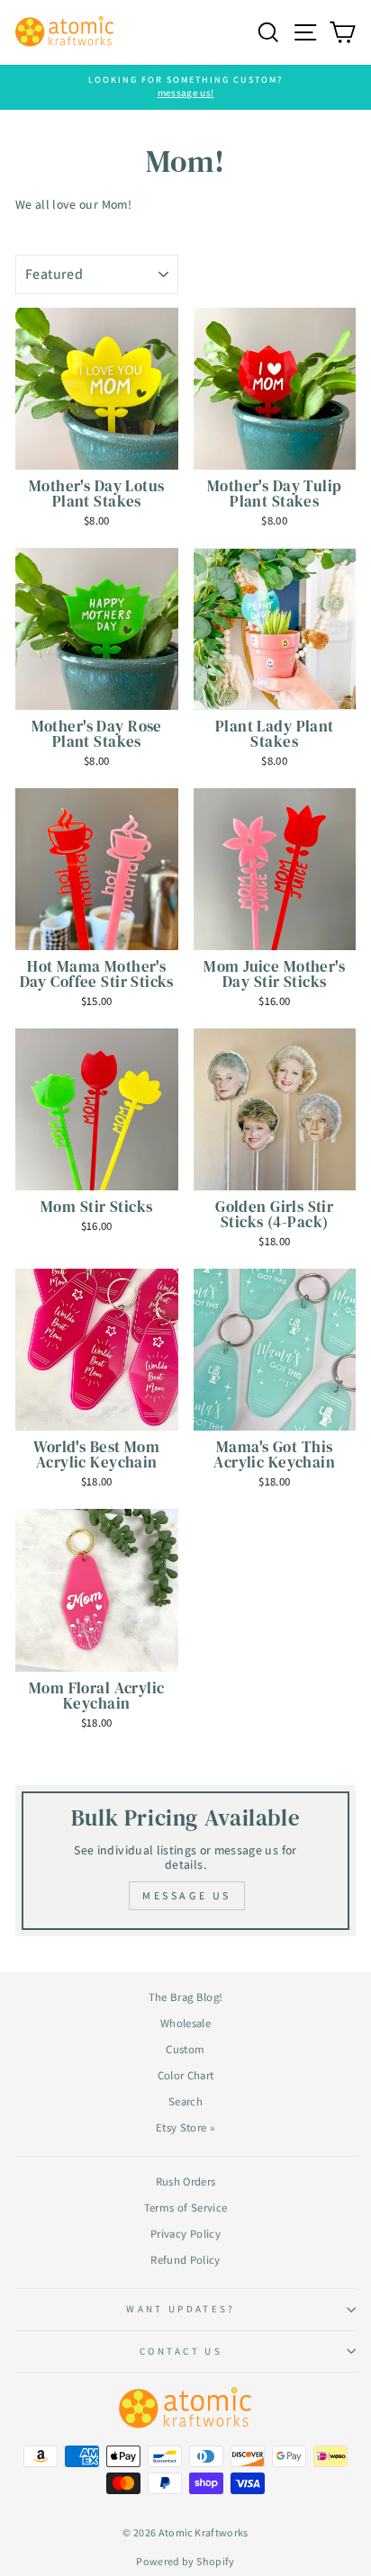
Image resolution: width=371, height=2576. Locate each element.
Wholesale (185, 2023)
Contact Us (181, 2351)
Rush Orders (186, 2181)
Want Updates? (181, 2309)
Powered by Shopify (185, 2561)
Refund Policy (185, 2260)
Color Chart (186, 2075)
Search (185, 2101)
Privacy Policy (185, 2234)
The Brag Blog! (186, 1997)
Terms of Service (186, 2208)
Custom (185, 2049)
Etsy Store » (185, 2127)
